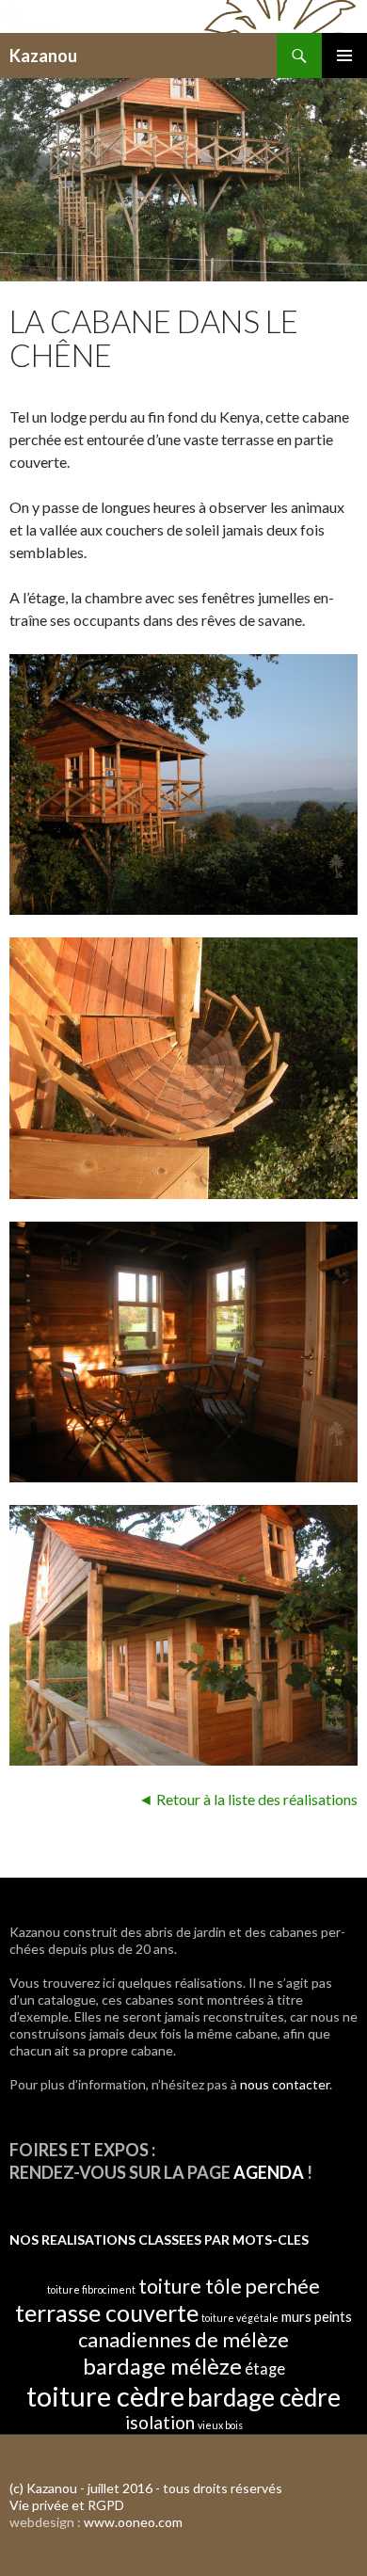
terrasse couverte (107, 2312)
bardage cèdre (264, 2397)
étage (265, 2368)
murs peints (317, 2316)
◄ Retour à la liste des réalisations (248, 1799)
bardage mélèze (162, 2366)
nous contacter (285, 2084)
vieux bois (220, 2425)
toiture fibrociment (91, 2289)
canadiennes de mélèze (183, 2339)
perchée (282, 2286)
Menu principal (344, 56)
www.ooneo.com (133, 2522)
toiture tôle (190, 2286)
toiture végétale (240, 2318)
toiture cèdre (105, 2396)
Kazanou (43, 56)
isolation (160, 2422)
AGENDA (269, 2172)
